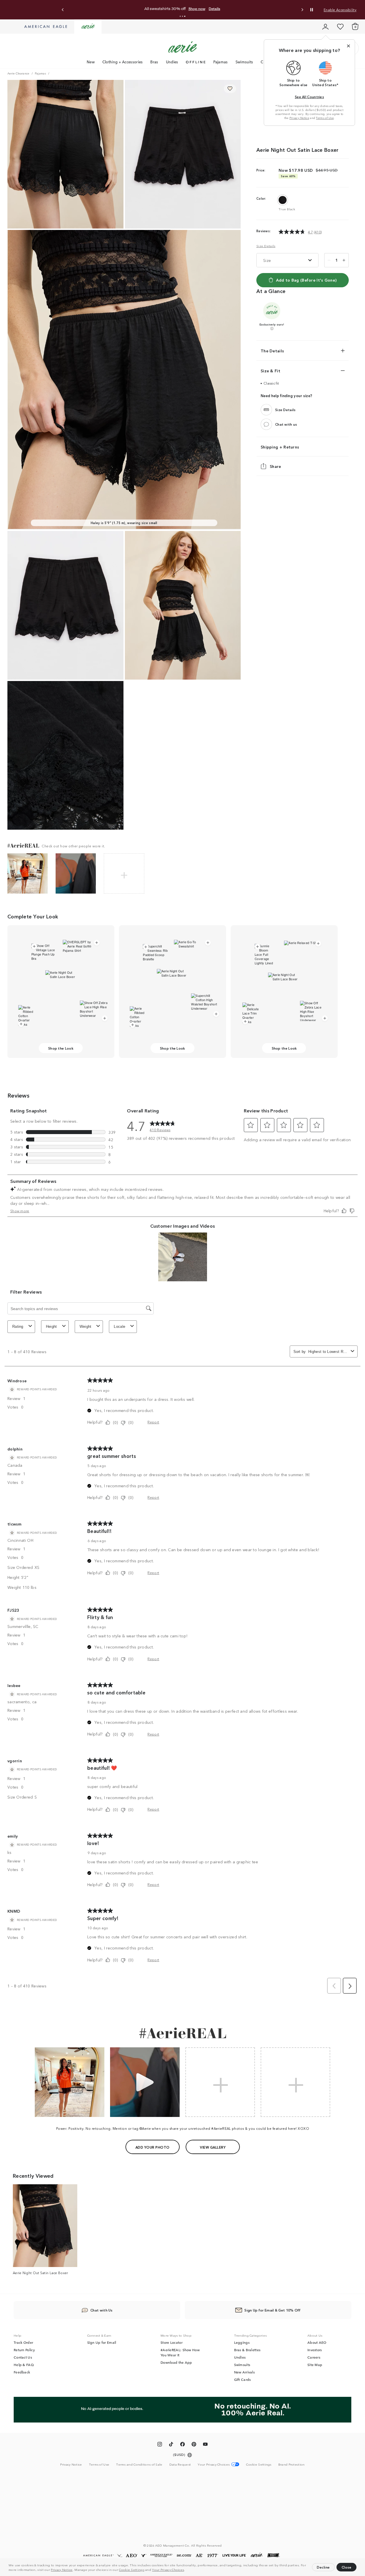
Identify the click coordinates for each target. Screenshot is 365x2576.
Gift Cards (243, 2379)
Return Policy (24, 2350)
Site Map (315, 2365)
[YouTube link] (205, 2445)
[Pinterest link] (194, 2445)
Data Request (180, 2464)
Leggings (242, 2342)
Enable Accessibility (340, 10)
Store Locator (172, 2342)
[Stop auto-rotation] (312, 10)
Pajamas (221, 62)
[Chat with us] (266, 424)
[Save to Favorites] (230, 89)
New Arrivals (245, 2372)
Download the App (176, 2362)
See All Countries (309, 97)
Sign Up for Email (102, 2342)
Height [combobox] (51, 1327)
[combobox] (328, 1352)
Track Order (23, 2342)
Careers (314, 2357)
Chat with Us (102, 2310)
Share (275, 466)
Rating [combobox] (18, 1327)
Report (153, 1422)
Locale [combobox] (119, 1327)
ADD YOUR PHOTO (152, 2147)
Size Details (266, 246)
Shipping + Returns (280, 447)
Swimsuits (244, 62)
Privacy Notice (62, 2569)
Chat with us (286, 424)
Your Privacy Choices (168, 2569)
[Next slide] (302, 10)
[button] (186, 2570)
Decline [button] (323, 2567)
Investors (315, 2350)
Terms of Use (325, 118)
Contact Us (23, 2357)
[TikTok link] (171, 2445)
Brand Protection (292, 2464)
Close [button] (347, 2567)
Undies (172, 62)
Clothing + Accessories (123, 62)
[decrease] (329, 260)
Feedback (22, 2372)
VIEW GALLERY (213, 2147)
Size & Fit (270, 371)
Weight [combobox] (86, 1327)
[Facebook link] (182, 2445)
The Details (272, 351)
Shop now (230, 9)
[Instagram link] (160, 2445)
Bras (154, 62)
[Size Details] (266, 410)
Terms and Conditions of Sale (139, 2464)
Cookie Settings (132, 2569)
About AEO (317, 2342)
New (91, 62)
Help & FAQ (24, 2365)
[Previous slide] (63, 10)
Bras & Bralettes (247, 2350)
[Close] (348, 46)
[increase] (344, 260)
